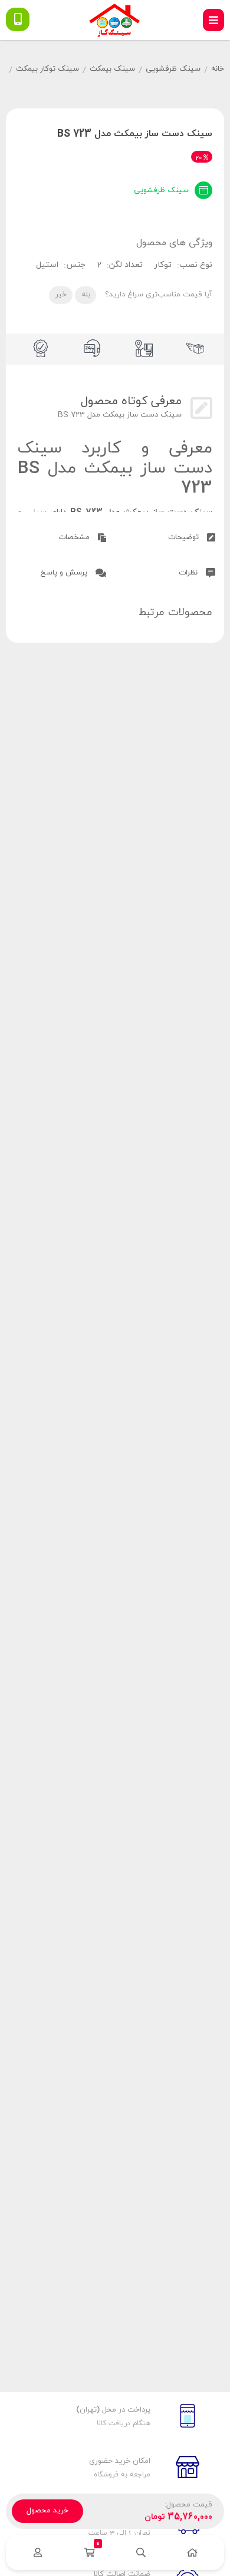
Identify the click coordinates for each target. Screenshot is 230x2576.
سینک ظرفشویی (173, 69)
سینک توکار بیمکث (47, 69)
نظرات (189, 573)
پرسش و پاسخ (65, 573)
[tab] (170, 536)
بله (86, 295)
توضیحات (185, 537)
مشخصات (75, 537)
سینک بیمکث (112, 69)
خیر (61, 295)
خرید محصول (47, 2511)
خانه (218, 69)
